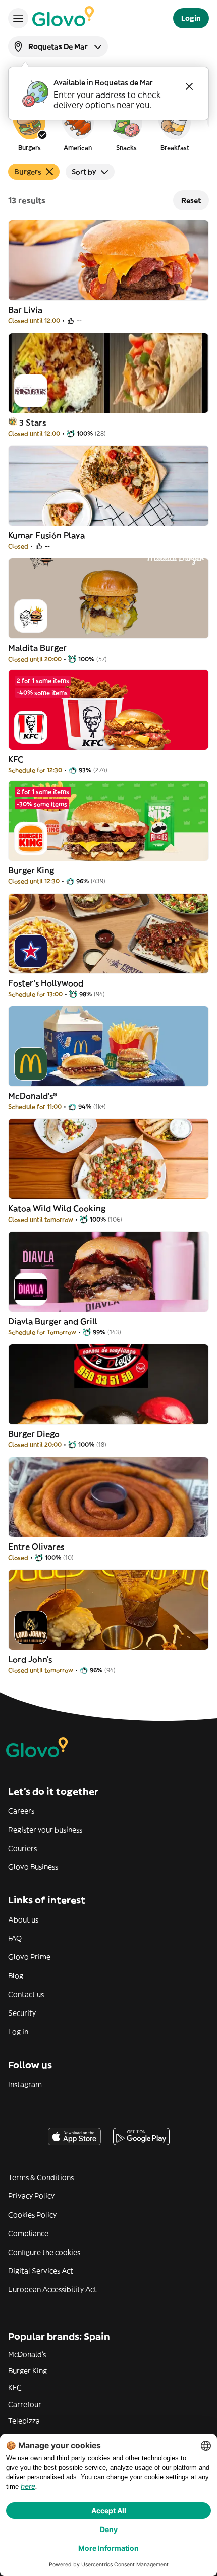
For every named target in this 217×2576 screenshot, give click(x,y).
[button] (29, 128)
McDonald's (27, 2354)
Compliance (28, 2233)
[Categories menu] (18, 18)
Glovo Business (33, 1867)
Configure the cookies (44, 2252)
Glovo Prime (29, 1957)
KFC (15, 2387)
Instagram (25, 2084)
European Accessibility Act (52, 2289)
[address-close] (189, 86)
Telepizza (24, 2421)
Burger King (28, 2371)
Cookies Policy (32, 2215)
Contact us (26, 1994)
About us (23, 1919)
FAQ (15, 1938)
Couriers (22, 1848)
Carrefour (25, 2404)
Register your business (45, 1830)
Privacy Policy (31, 2196)
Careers (21, 1811)
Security (22, 2013)
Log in (18, 2032)
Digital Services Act (41, 2271)
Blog (16, 1976)
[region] (108, 128)
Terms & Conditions (41, 2177)
